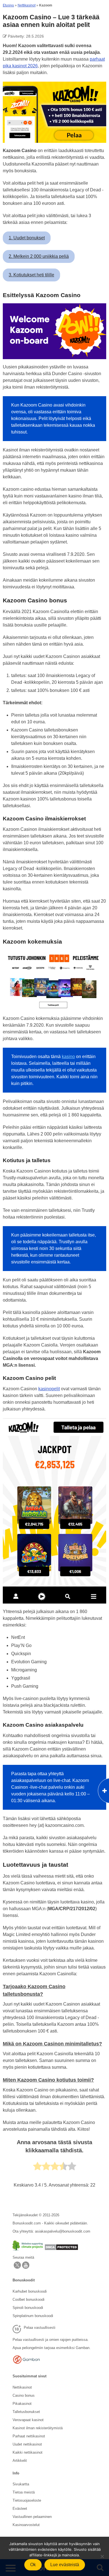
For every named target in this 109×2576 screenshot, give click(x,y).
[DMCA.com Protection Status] (61, 2249)
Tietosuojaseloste (27, 2500)
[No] (102, 2556)
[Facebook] (26, 2268)
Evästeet (20, 2509)
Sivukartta (21, 2484)
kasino (68, 1057)
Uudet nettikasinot (27, 2444)
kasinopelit (49, 1389)
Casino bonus (24, 2395)
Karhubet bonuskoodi (30, 2291)
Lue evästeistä (65, 2565)
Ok (33, 2565)
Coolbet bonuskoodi (29, 2299)
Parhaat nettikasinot (29, 2436)
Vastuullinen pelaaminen (32, 2517)
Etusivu (8, 5)
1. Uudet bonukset (27, 238)
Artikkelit (20, 2461)
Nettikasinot (27, 5)
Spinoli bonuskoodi (28, 2308)
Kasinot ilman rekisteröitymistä (38, 2428)
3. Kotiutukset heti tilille (31, 275)
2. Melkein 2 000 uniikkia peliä (39, 256)
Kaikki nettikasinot (28, 2452)
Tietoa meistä (24, 2492)
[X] (17, 2268)
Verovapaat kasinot (28, 2420)
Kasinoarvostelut (26, 2525)
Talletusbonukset (26, 2412)
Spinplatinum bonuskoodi (33, 2316)
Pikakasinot (22, 2404)
